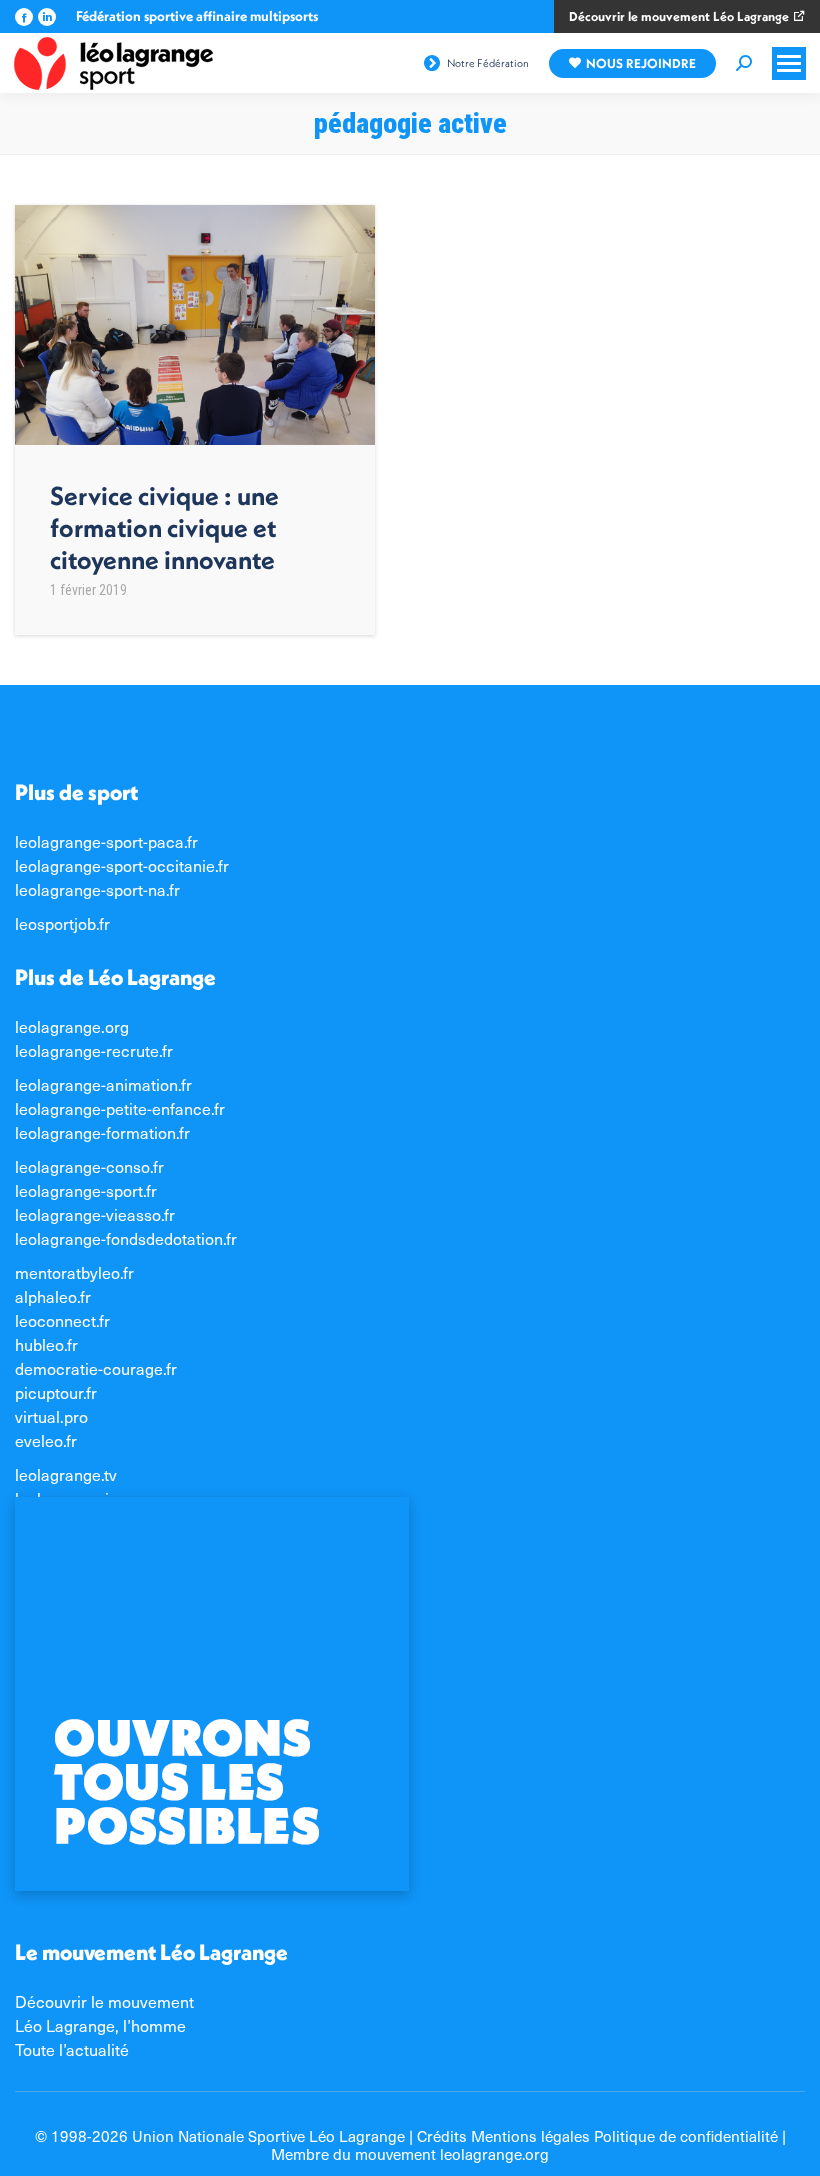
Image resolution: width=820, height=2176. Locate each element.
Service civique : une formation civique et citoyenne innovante (164, 527)
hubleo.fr (46, 1344)
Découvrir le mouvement (104, 2001)
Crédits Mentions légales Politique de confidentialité (597, 2135)
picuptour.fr (56, 1392)
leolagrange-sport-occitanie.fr (122, 865)
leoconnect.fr (62, 1320)
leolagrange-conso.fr (89, 1166)
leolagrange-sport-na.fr (97, 889)
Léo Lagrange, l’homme (100, 2025)
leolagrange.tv (66, 1474)
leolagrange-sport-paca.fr (106, 841)
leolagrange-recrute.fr (94, 1050)
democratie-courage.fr (96, 1368)
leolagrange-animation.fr (103, 1084)
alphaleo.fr (53, 1296)
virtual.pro (51, 1416)
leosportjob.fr (62, 923)
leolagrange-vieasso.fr (95, 1214)
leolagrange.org (72, 1026)
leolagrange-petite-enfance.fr (120, 1108)
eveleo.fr (46, 1440)
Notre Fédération (488, 63)
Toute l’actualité (72, 2049)
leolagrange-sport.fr (86, 1190)
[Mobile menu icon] (789, 63)
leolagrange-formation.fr (102, 1132)
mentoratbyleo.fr (74, 1272)
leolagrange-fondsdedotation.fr (126, 1238)
